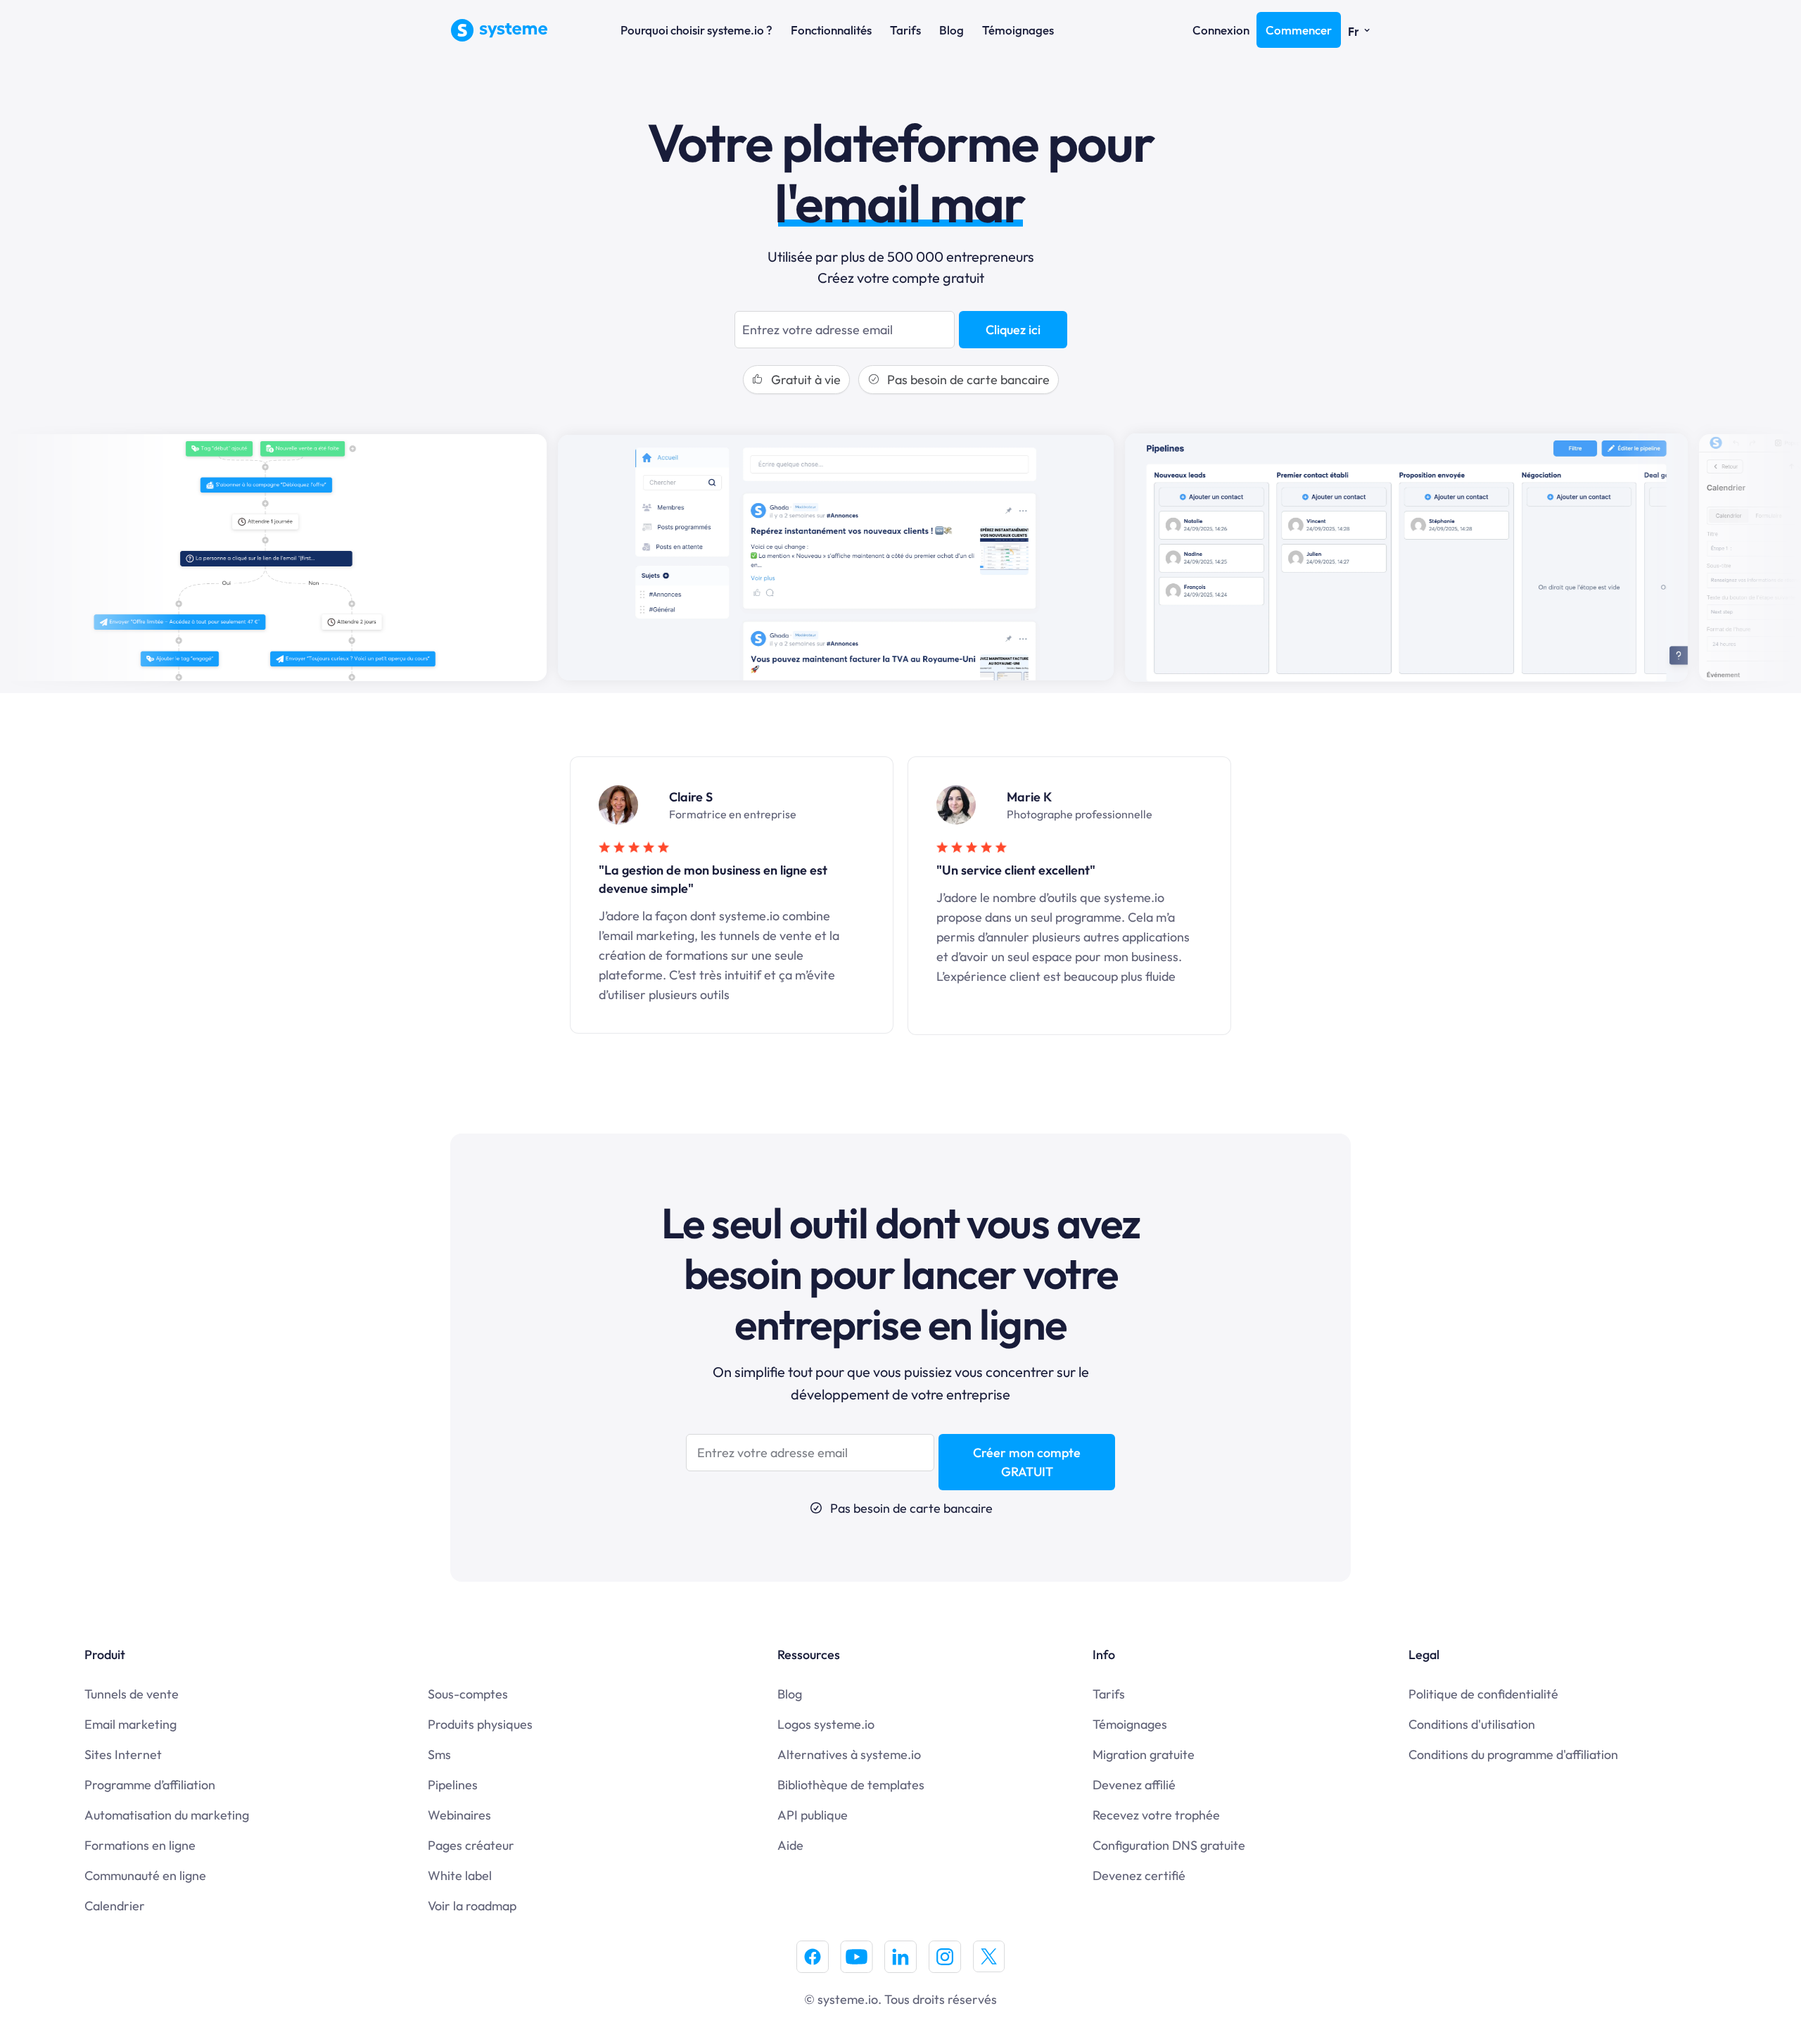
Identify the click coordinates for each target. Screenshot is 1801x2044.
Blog (952, 30)
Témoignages (1018, 30)
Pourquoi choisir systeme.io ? (696, 30)
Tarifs (905, 30)
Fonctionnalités (831, 30)
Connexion (1221, 30)
